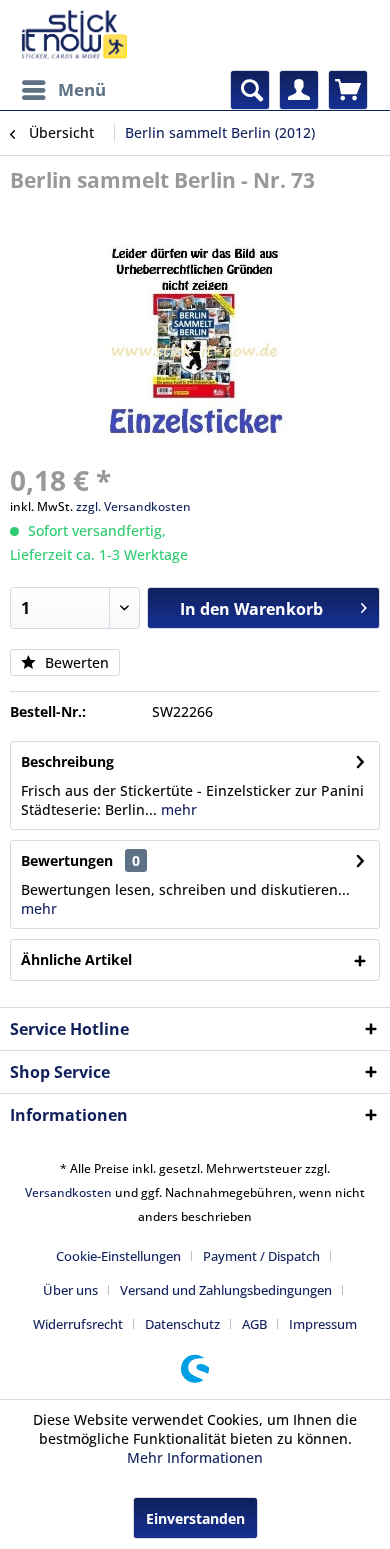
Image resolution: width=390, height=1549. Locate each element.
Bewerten (75, 662)
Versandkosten (68, 1192)
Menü (82, 89)
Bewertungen (67, 860)
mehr (177, 809)
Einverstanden (195, 1518)
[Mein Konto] (299, 90)
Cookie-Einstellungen (118, 1256)
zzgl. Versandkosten (133, 506)
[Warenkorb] (348, 90)
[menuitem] (63, 90)
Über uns (70, 1290)
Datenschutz (182, 1324)
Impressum (323, 1324)
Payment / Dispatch (261, 1256)
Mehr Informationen (195, 1457)
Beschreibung (67, 761)
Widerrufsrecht (78, 1324)
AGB (254, 1324)
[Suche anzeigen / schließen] (250, 90)
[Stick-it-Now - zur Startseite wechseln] (74, 35)
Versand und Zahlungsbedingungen (226, 1290)
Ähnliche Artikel (76, 959)
